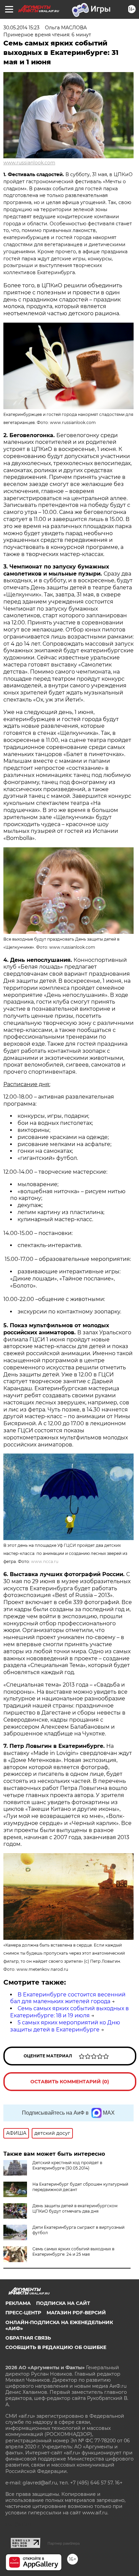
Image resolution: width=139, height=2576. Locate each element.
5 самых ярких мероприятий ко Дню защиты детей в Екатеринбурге (65, 2026)
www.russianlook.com (29, 163)
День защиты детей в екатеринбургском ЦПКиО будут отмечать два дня (75, 2208)
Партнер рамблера (64, 2543)
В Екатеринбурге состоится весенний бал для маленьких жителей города (68, 1998)
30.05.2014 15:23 (21, 28)
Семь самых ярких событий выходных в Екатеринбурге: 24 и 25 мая (73, 2252)
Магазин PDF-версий (76, 2313)
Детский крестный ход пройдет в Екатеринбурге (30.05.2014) (67, 2165)
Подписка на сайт (63, 2303)
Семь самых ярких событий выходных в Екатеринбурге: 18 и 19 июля (69, 2012)
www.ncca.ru (45, 1561)
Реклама (18, 2303)
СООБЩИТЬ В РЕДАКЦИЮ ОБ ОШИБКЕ (56, 2347)
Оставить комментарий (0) (70, 2082)
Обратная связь (28, 2338)
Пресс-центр (23, 2313)
